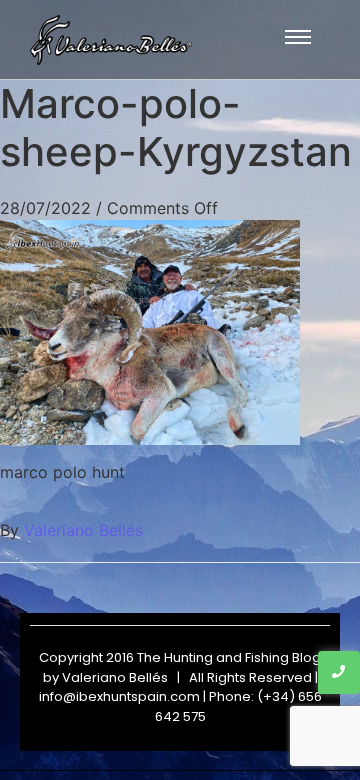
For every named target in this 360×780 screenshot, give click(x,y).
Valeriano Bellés (83, 530)
